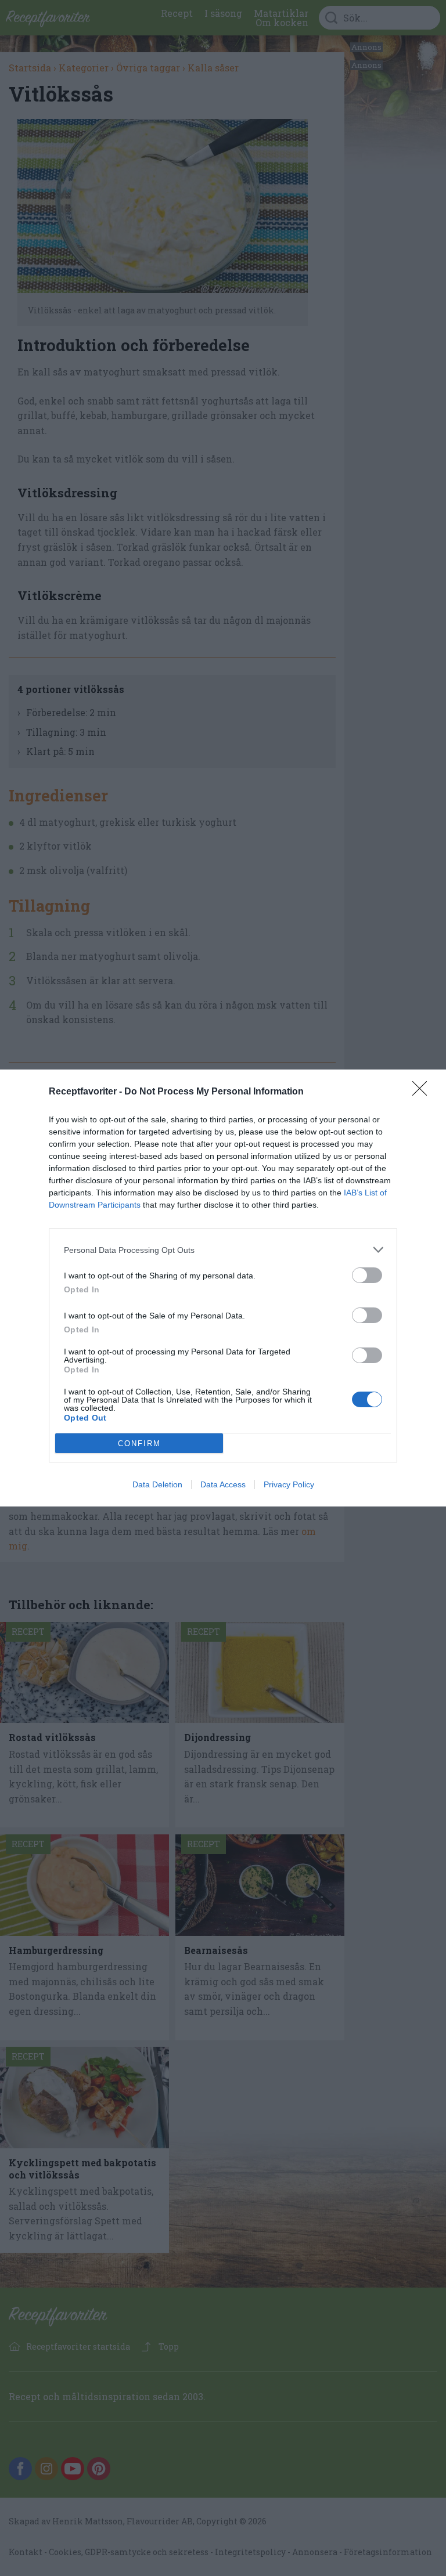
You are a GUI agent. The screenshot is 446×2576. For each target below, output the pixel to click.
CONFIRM (139, 1444)
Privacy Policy (289, 1484)
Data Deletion (157, 1484)
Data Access (223, 1484)
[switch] (367, 1275)
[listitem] (223, 1250)
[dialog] (223, 1288)
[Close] (423, 1092)
